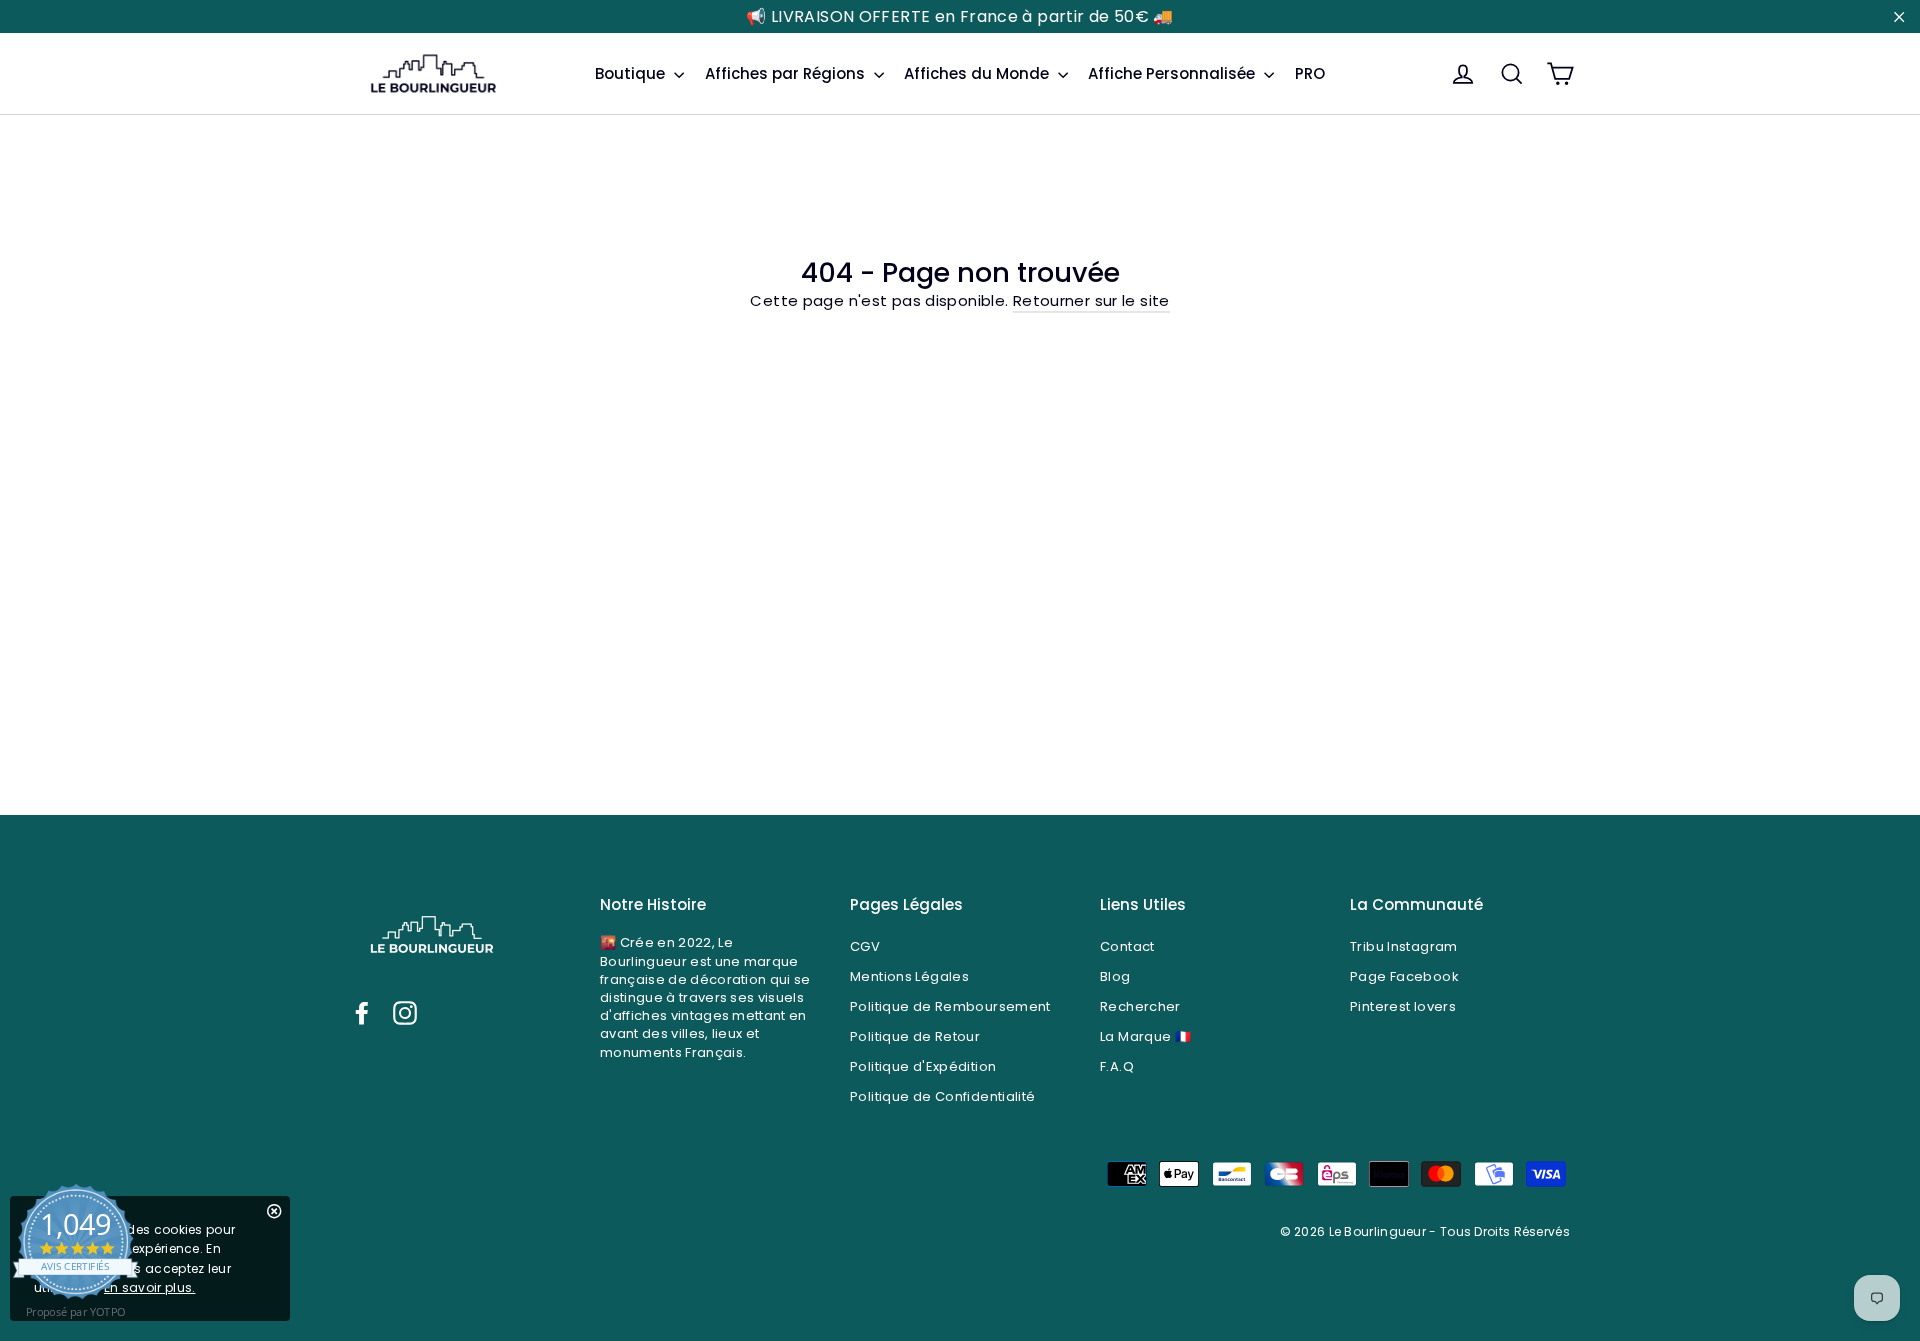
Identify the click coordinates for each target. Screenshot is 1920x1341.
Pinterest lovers (1403, 1006)
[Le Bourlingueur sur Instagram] (405, 1013)
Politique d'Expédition (923, 1066)
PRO (1310, 73)
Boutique (632, 73)
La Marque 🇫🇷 (1145, 1036)
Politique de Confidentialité (943, 1096)
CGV (865, 946)
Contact (1127, 946)
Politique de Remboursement (950, 1006)
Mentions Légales (909, 976)
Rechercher (1140, 1006)
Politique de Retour (915, 1036)
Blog (1115, 976)
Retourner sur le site (1091, 300)
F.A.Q (1117, 1066)
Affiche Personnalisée (1173, 73)
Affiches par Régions (787, 73)
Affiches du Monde (978, 73)
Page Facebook (1404, 976)
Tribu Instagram (1404, 946)
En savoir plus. (150, 1287)
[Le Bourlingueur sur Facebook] (362, 1013)
